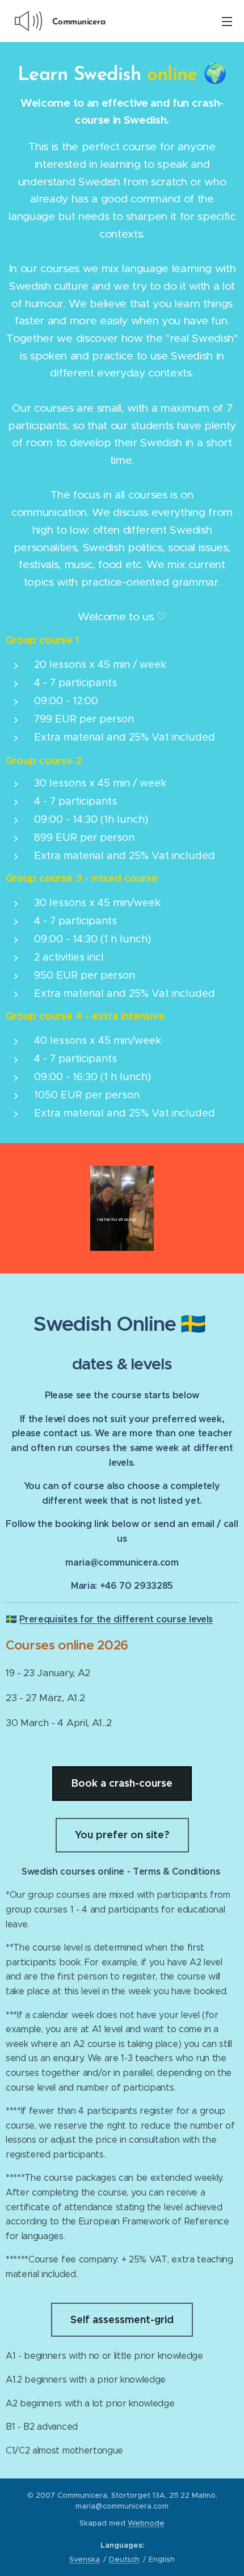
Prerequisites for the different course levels (116, 1619)
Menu (227, 21)
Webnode (146, 2523)
